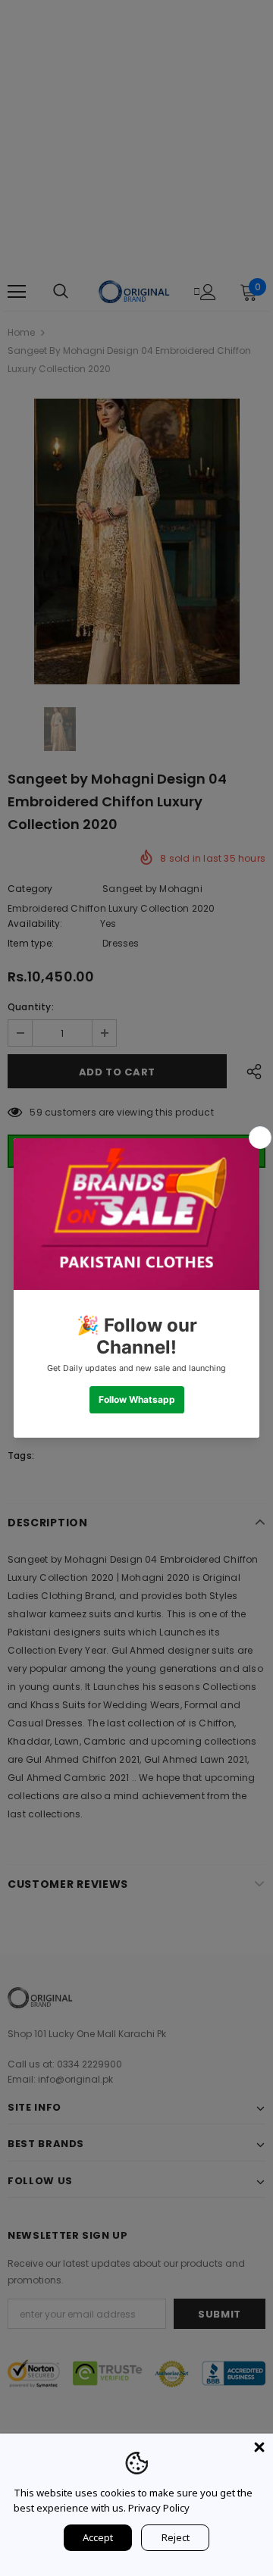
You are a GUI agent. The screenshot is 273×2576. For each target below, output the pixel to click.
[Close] (259, 2447)
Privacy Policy (159, 2508)
